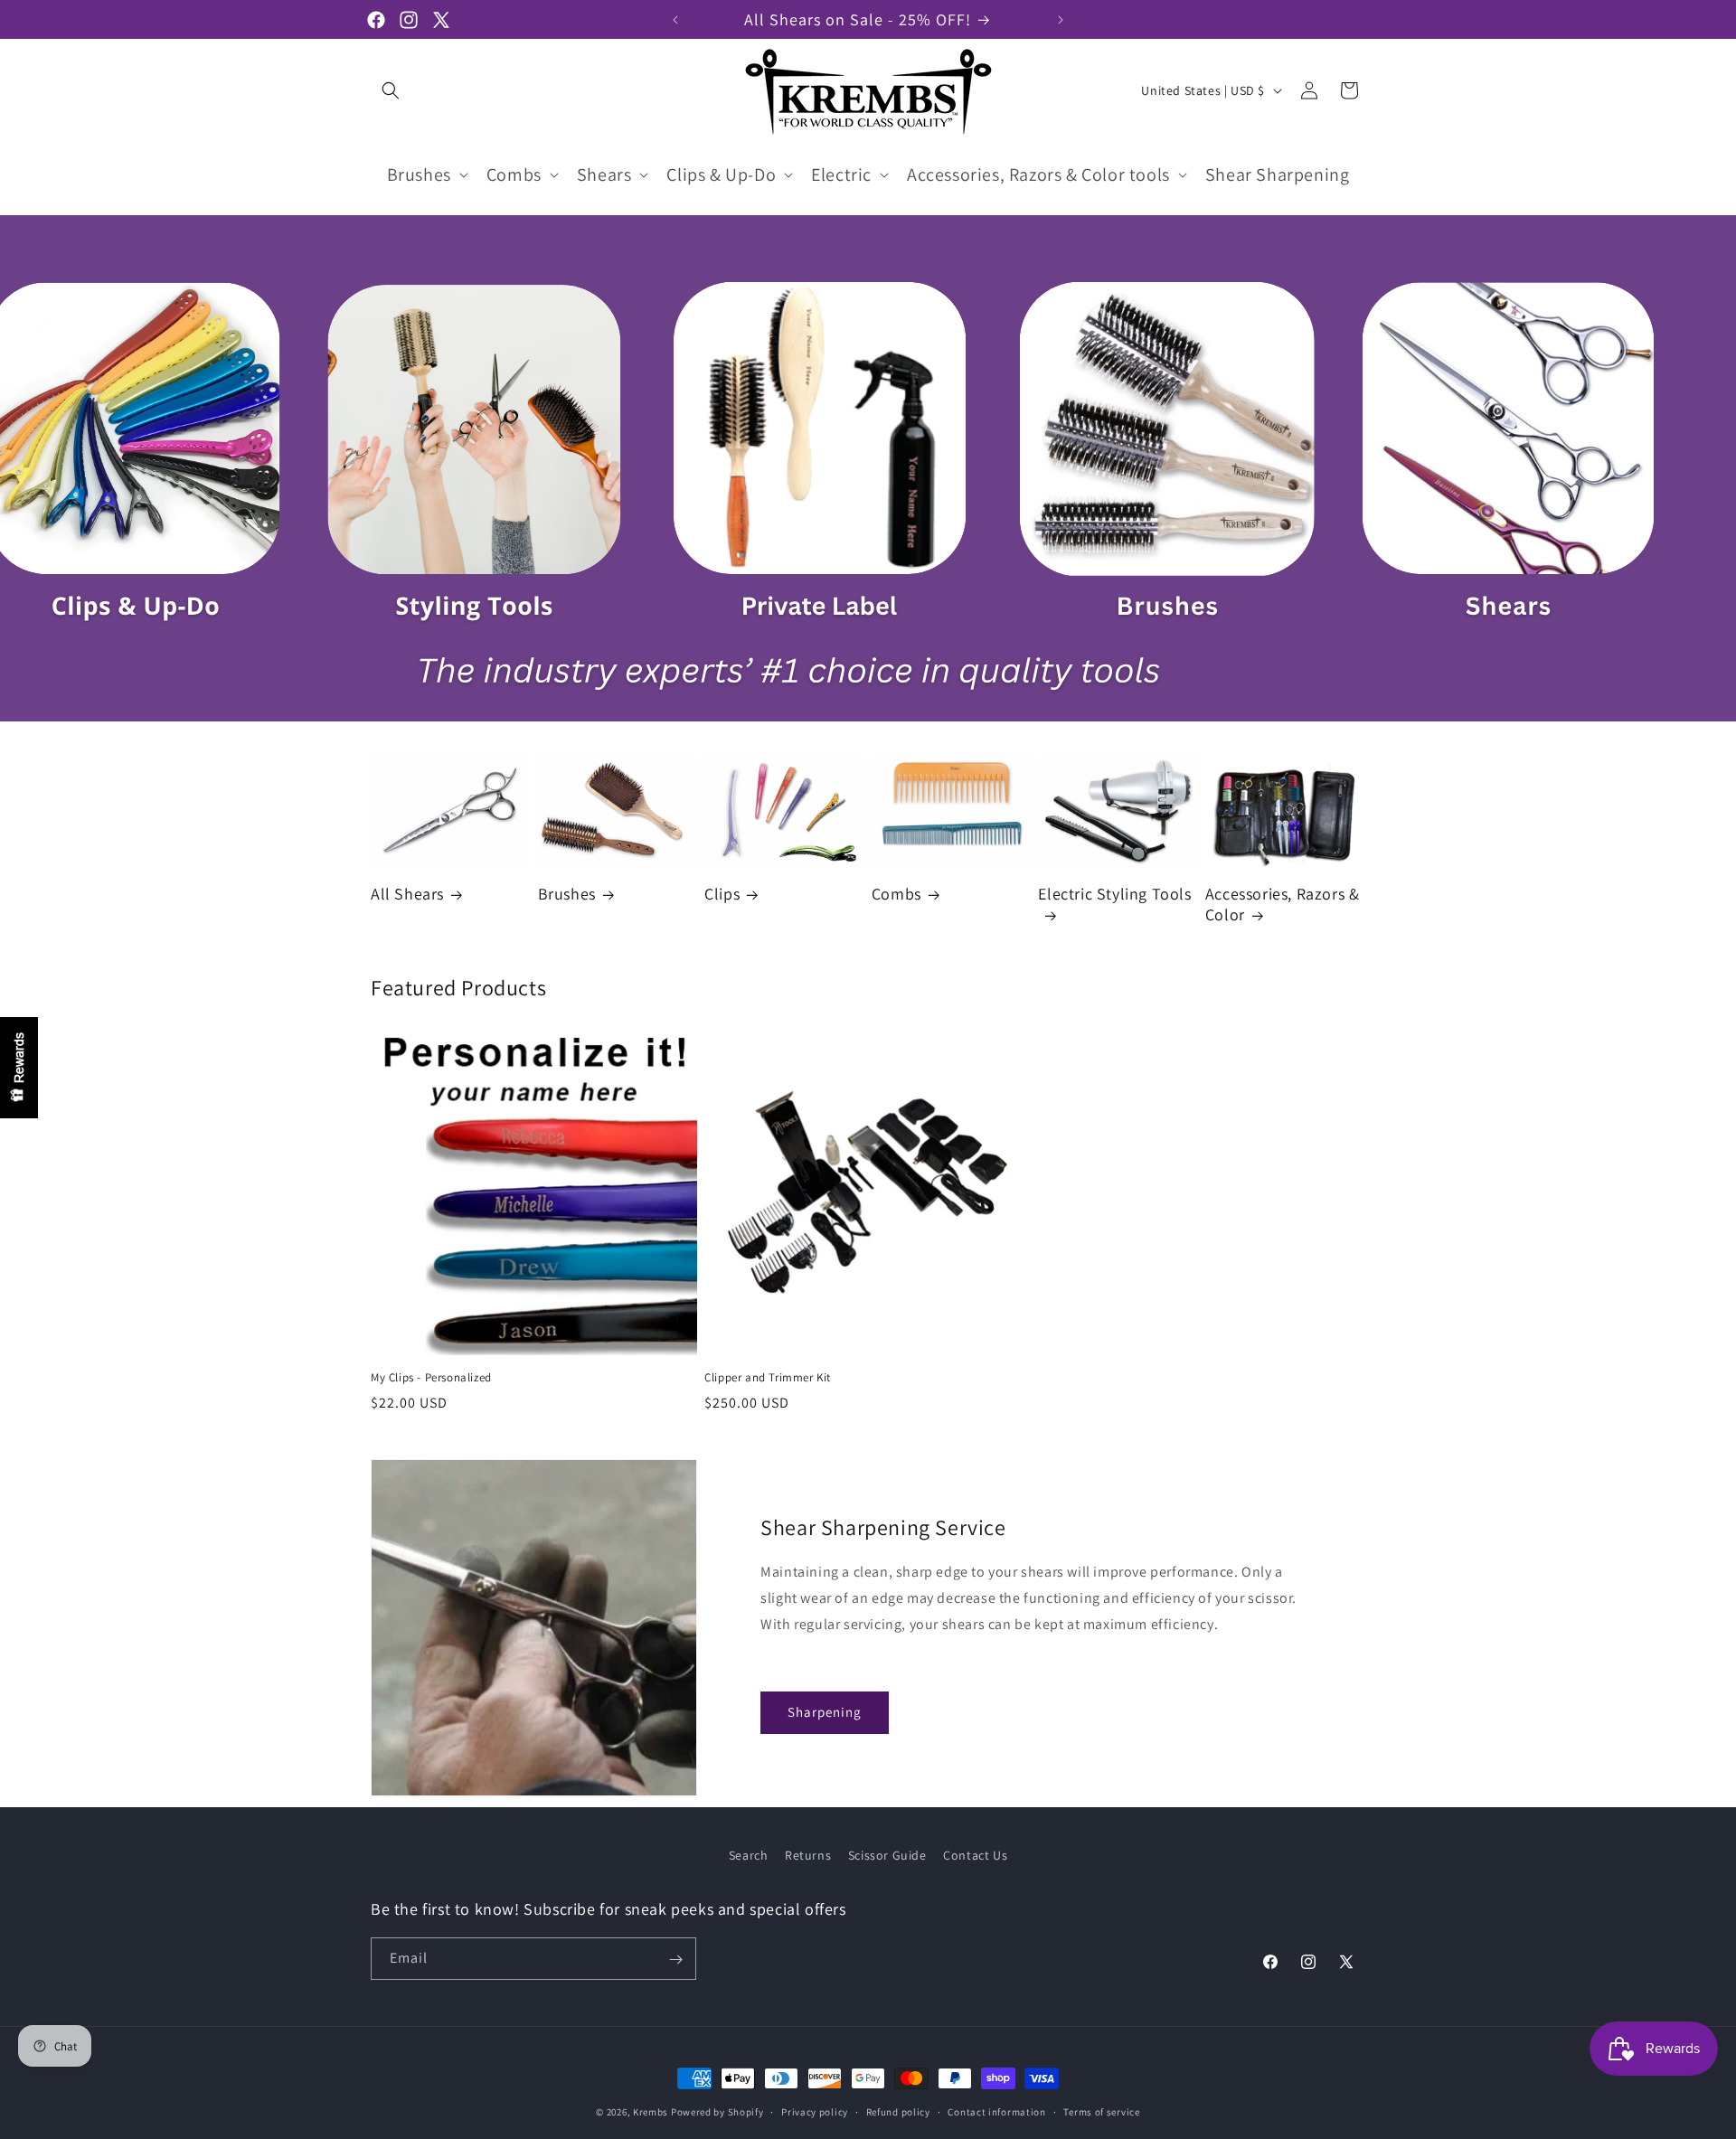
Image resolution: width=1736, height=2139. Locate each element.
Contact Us (975, 1855)
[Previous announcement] (675, 20)
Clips (722, 895)
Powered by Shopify (717, 2112)
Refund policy (898, 2111)
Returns (808, 1855)
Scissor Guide (887, 1855)
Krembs (651, 2112)
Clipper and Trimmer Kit (768, 1379)
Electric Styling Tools (1114, 895)
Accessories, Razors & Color (1283, 904)
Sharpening (825, 1712)
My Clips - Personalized (431, 1379)
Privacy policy (815, 2111)
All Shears (407, 895)
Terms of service (1101, 2111)
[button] (391, 90)
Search (749, 1855)
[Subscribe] (675, 1960)
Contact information (996, 2111)
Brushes (567, 895)
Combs (896, 895)
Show (19, 1068)
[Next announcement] (1061, 20)
